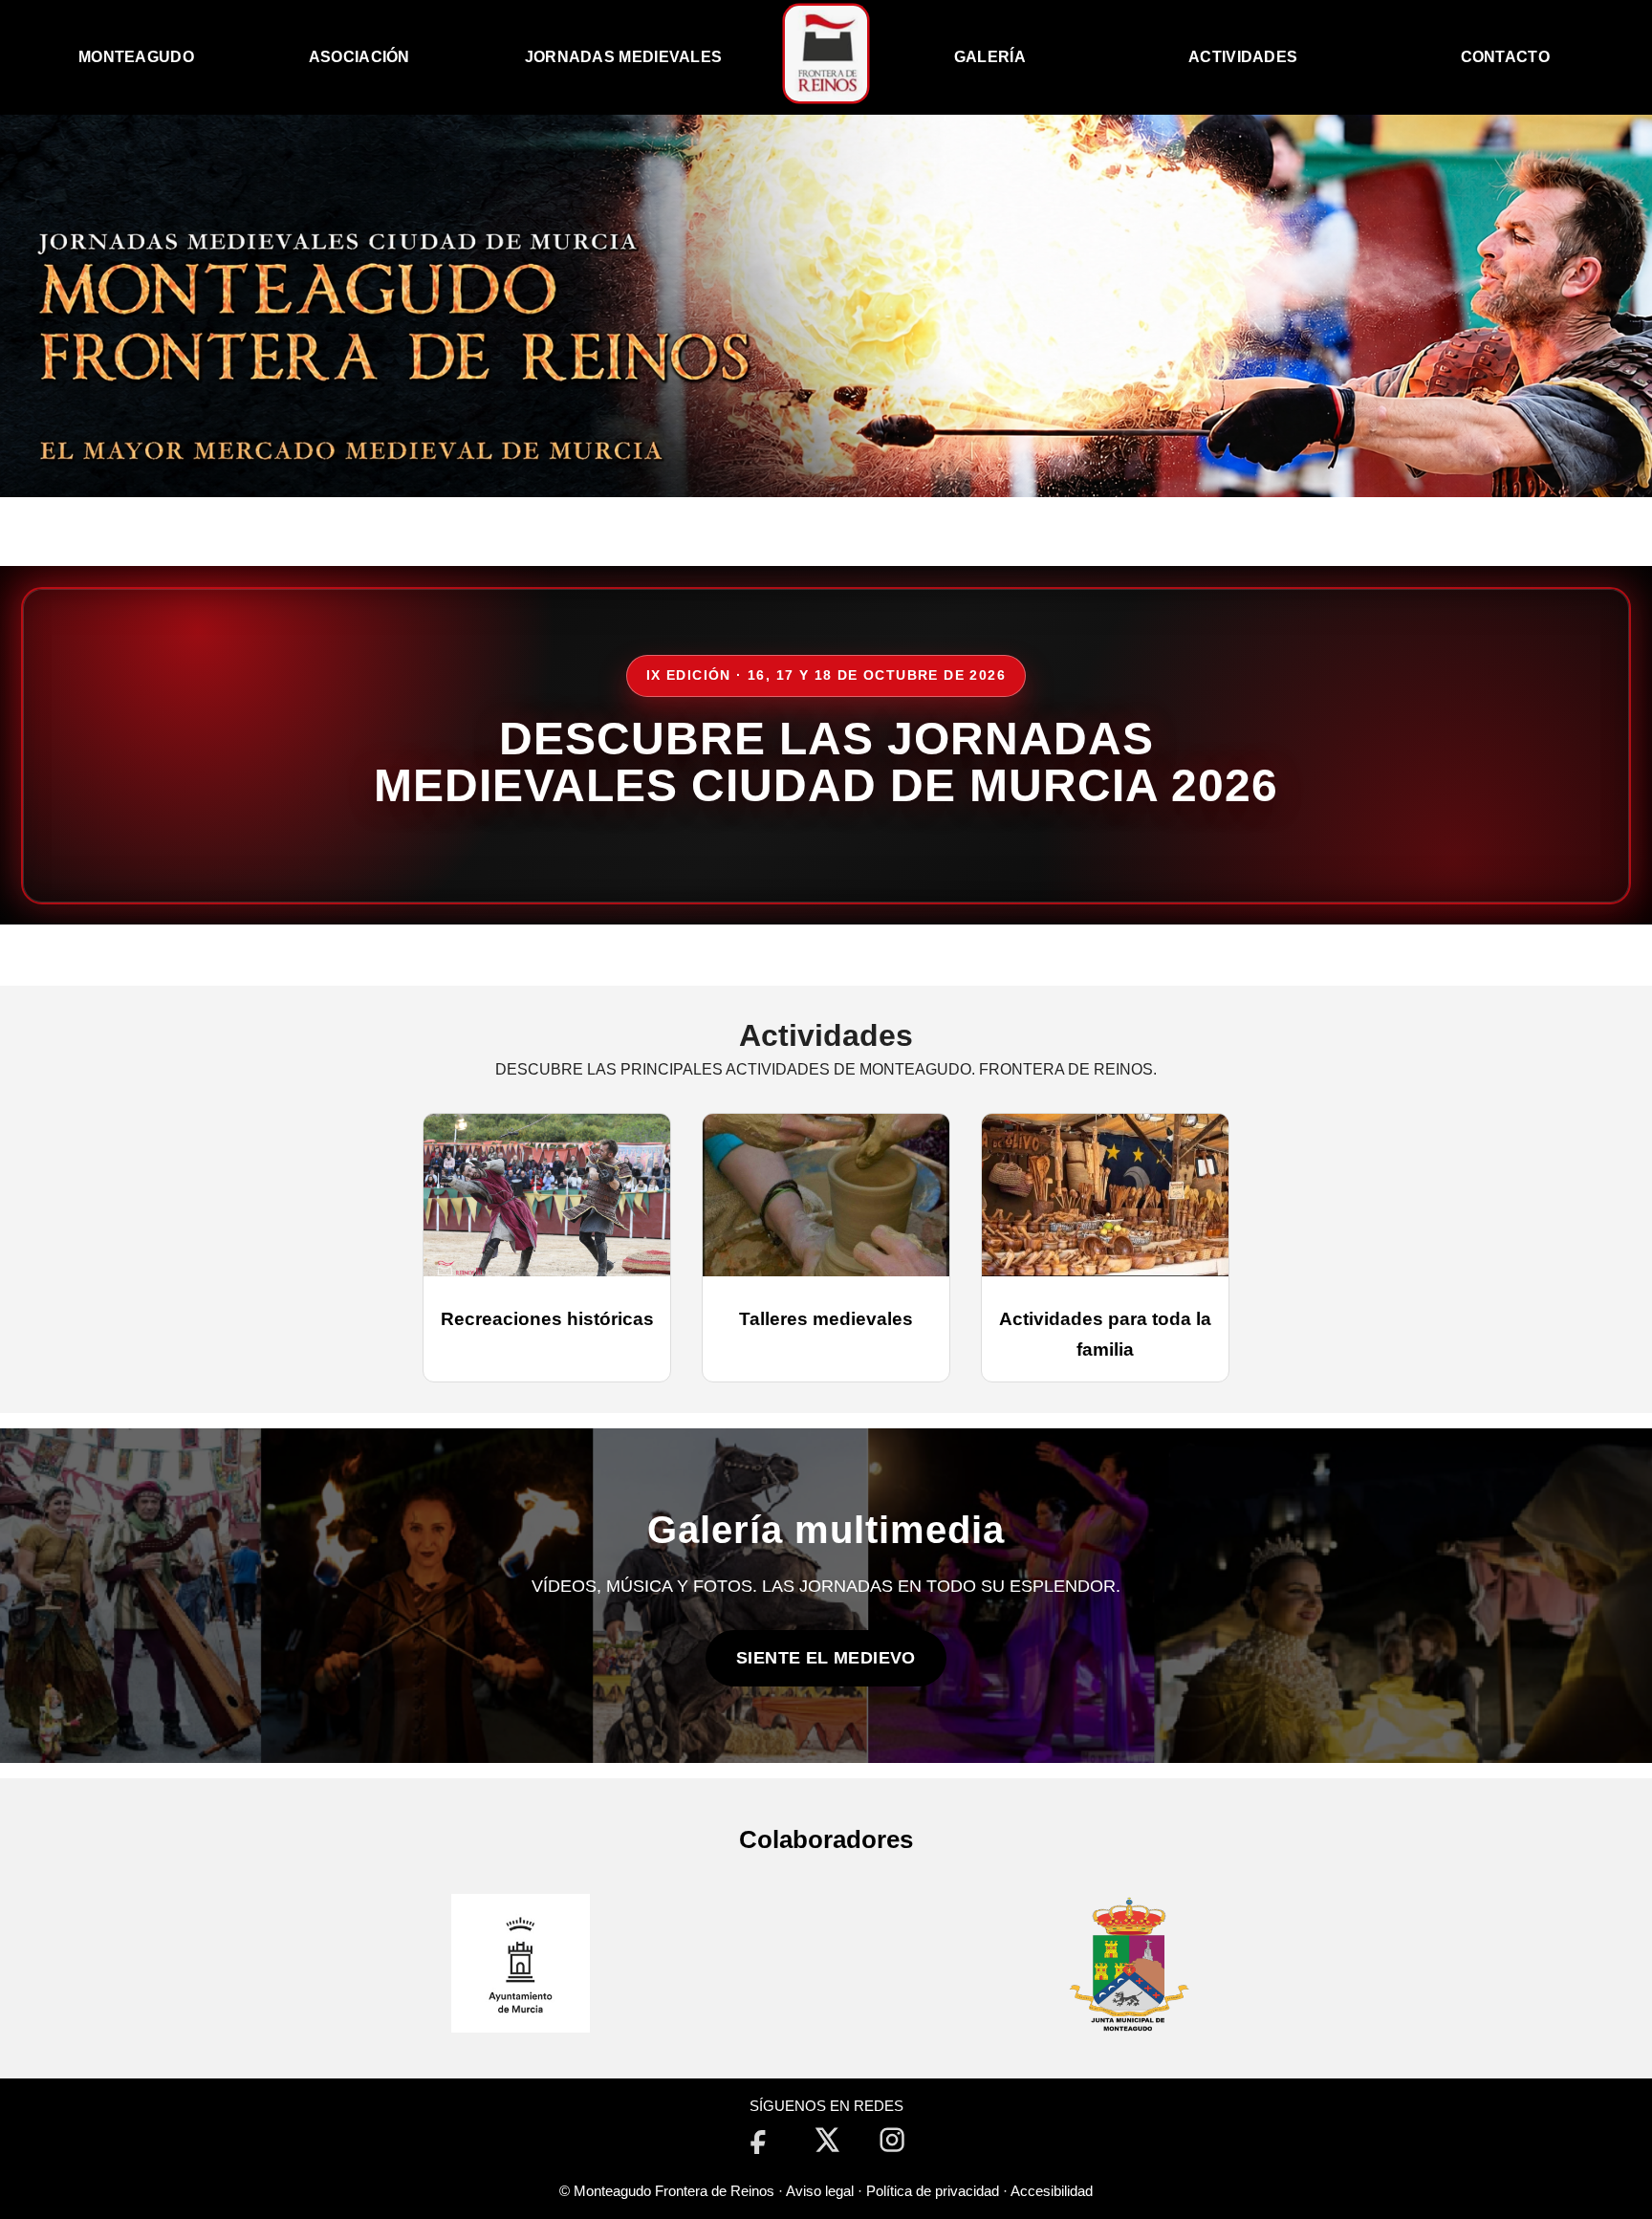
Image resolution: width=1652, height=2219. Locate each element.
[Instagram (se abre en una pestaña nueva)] (893, 2140)
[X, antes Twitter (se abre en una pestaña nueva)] (826, 2140)
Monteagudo (136, 57)
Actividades (1243, 57)
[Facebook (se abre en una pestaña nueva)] (759, 2140)
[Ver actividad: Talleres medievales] (826, 1195)
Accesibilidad (1052, 2191)
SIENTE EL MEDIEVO (826, 1658)
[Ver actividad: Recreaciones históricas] (547, 1195)
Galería (990, 57)
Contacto (1505, 57)
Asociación (359, 57)
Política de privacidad (933, 2191)
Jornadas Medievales (624, 57)
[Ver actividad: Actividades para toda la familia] (1105, 1195)
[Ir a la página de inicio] (826, 96)
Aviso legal (820, 2191)
